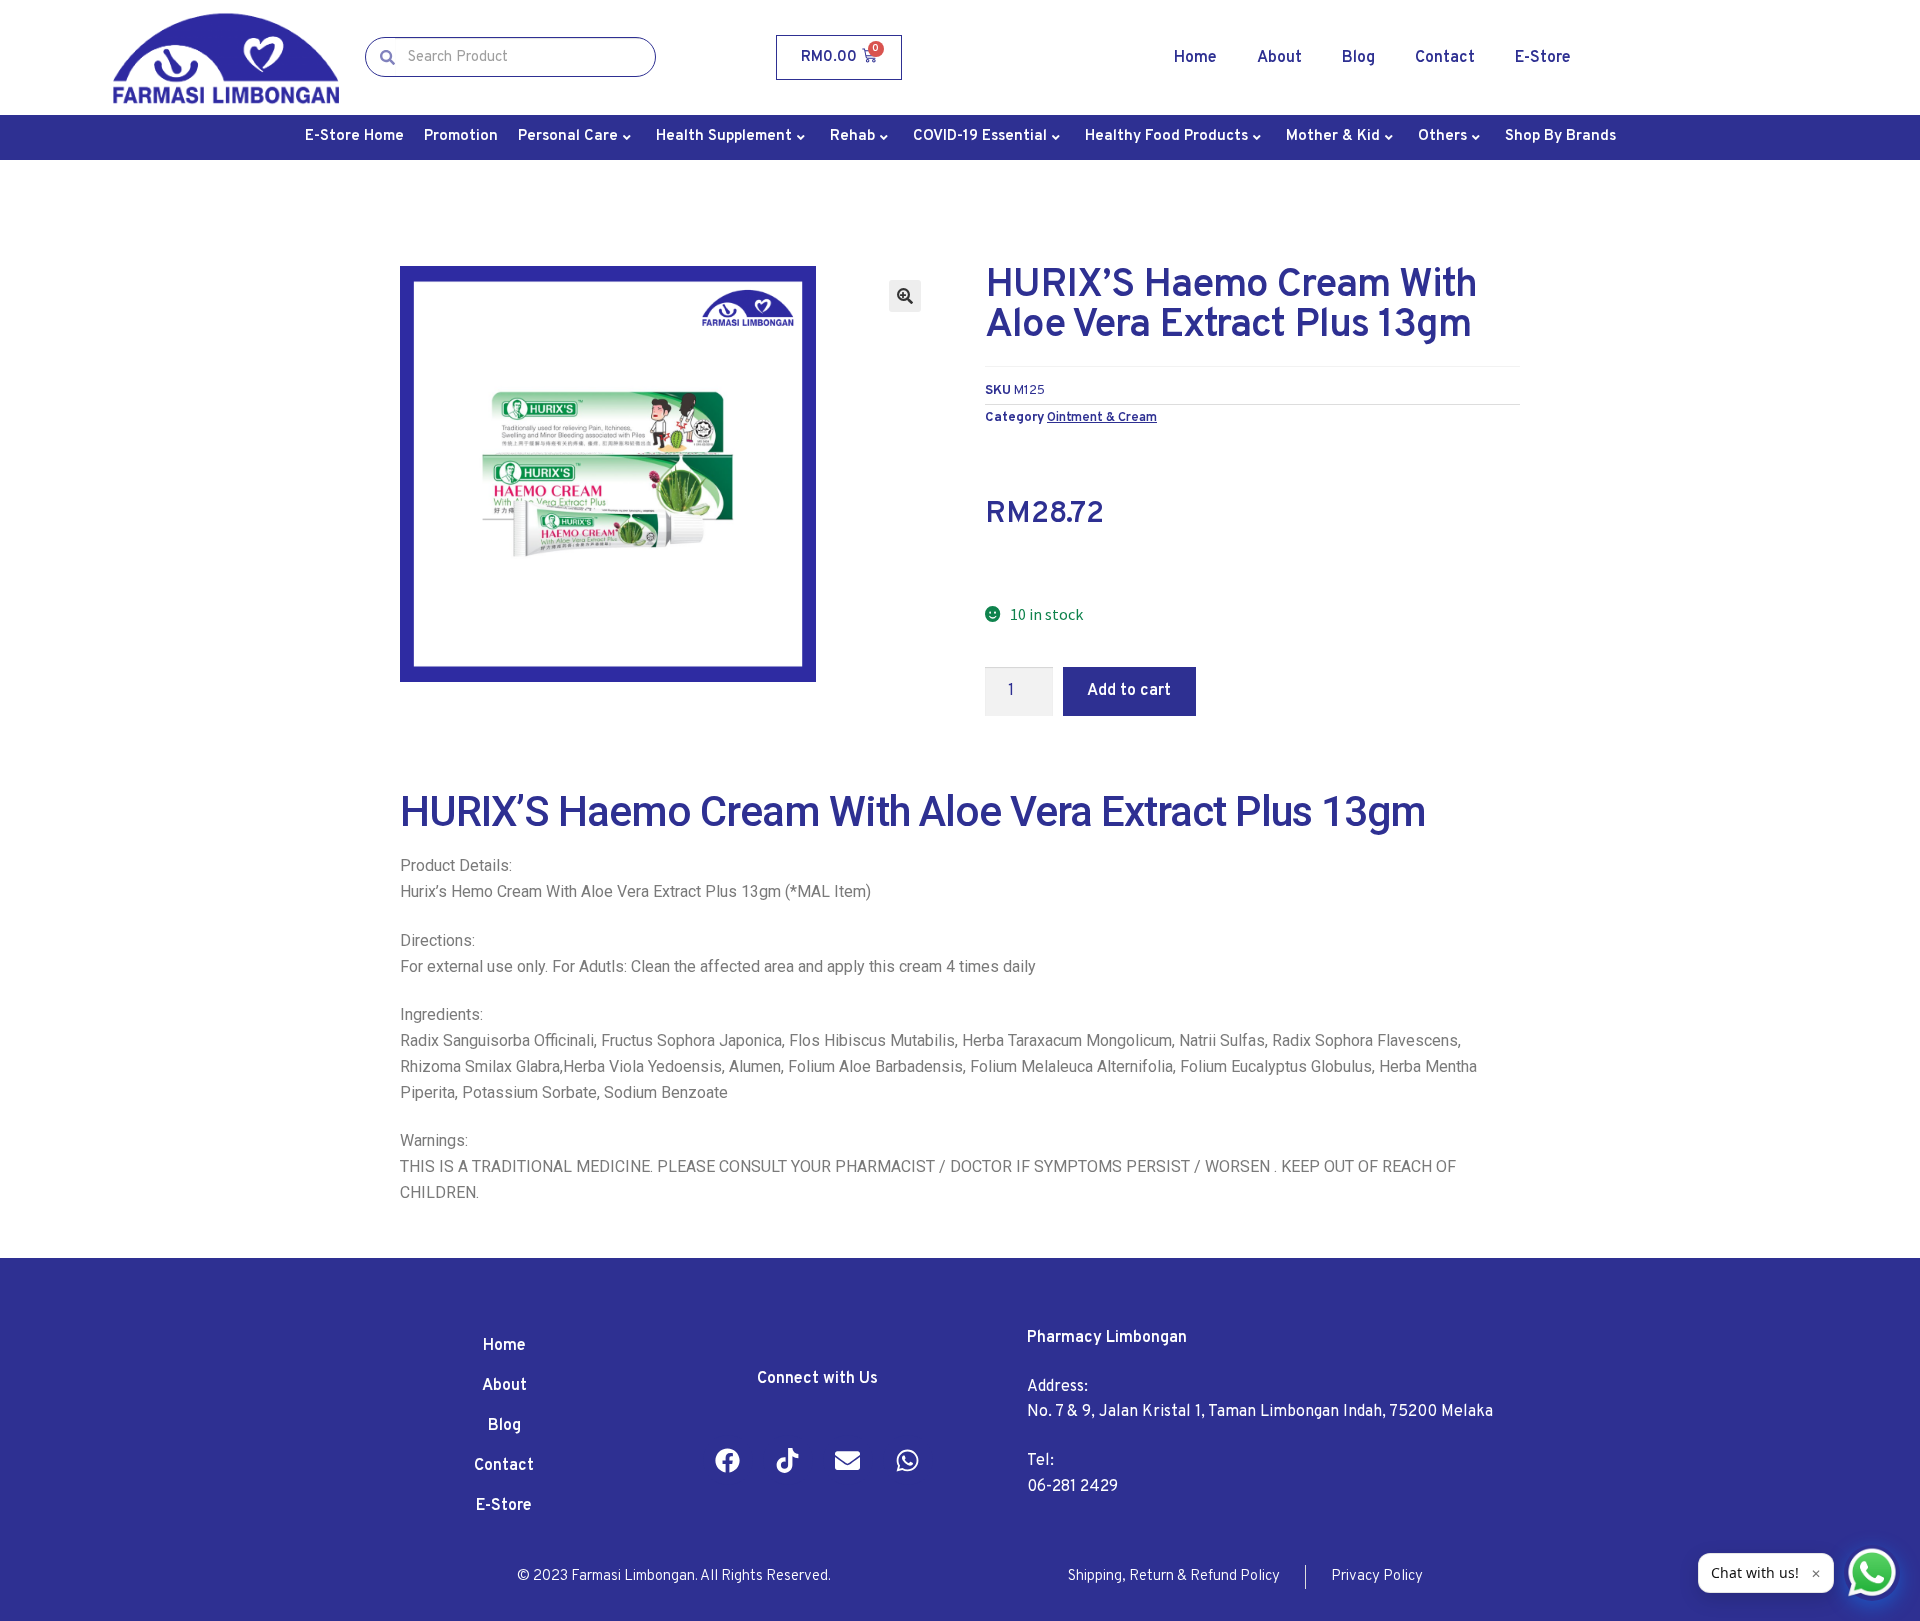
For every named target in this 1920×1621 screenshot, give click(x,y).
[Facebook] (728, 1460)
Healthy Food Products (1166, 136)
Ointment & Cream (1102, 417)
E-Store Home (354, 136)
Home (1195, 58)
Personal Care (568, 136)
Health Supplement (724, 136)
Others (1442, 136)
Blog (1358, 58)
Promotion (461, 136)
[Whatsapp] (908, 1460)
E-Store (1543, 58)
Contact (1445, 58)
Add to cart (1129, 691)
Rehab (852, 136)
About (1279, 58)
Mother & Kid (1333, 136)
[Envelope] (848, 1460)
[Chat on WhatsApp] (1872, 1573)
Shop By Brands (1560, 136)
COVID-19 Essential (980, 136)
